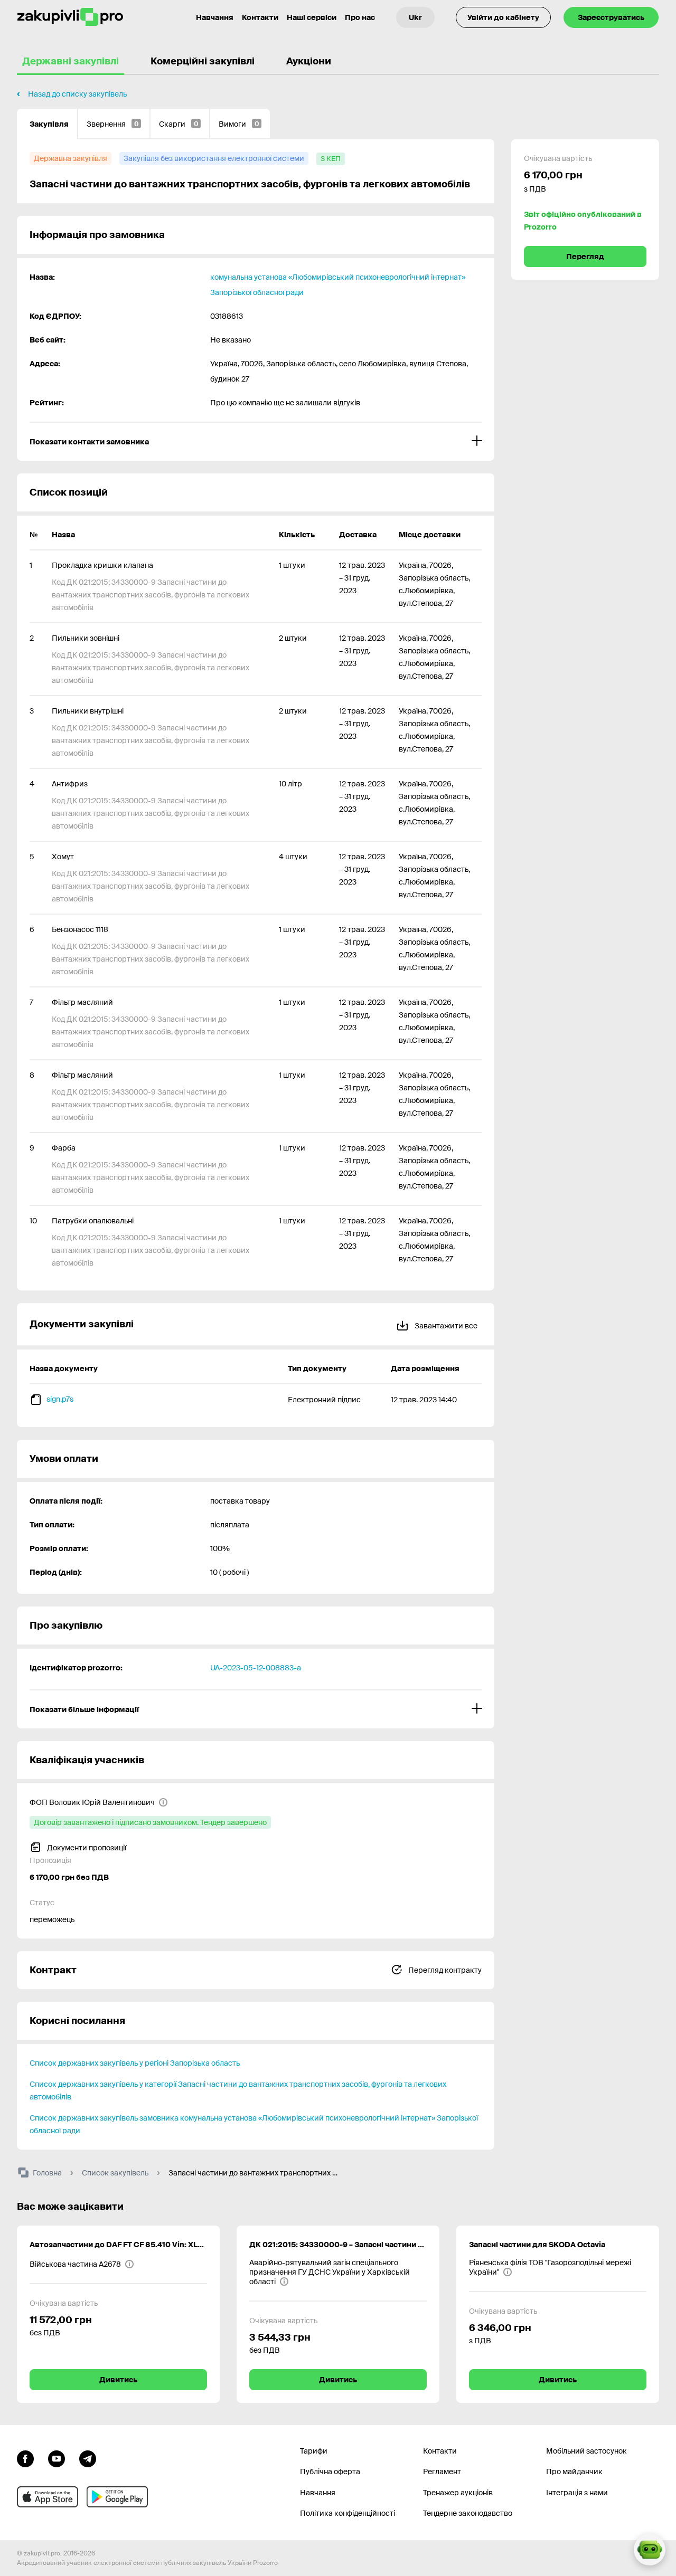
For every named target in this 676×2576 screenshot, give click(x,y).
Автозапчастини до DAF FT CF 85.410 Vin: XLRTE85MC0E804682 (118, 2245)
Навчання (215, 17)
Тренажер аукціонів (458, 2493)
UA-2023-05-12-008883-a (256, 1668)
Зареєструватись (611, 17)
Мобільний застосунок (586, 2451)
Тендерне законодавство (468, 2513)
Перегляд (585, 256)
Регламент (442, 2472)
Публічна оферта (330, 2472)
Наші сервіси (312, 17)
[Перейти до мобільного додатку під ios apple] (48, 2497)
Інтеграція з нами (577, 2493)
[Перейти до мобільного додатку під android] (117, 2497)
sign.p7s (60, 1399)
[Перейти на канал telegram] (88, 2458)
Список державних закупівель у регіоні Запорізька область (135, 2063)
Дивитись (118, 2380)
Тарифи (314, 2451)
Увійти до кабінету (503, 17)
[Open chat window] (650, 2550)
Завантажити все (445, 1326)
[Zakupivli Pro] (70, 17)
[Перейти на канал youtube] (57, 2458)
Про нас (360, 17)
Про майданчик (574, 2472)
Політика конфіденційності (348, 2513)
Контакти (260, 17)
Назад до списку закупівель (77, 94)
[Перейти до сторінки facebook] (25, 2458)
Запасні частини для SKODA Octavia (537, 2245)
